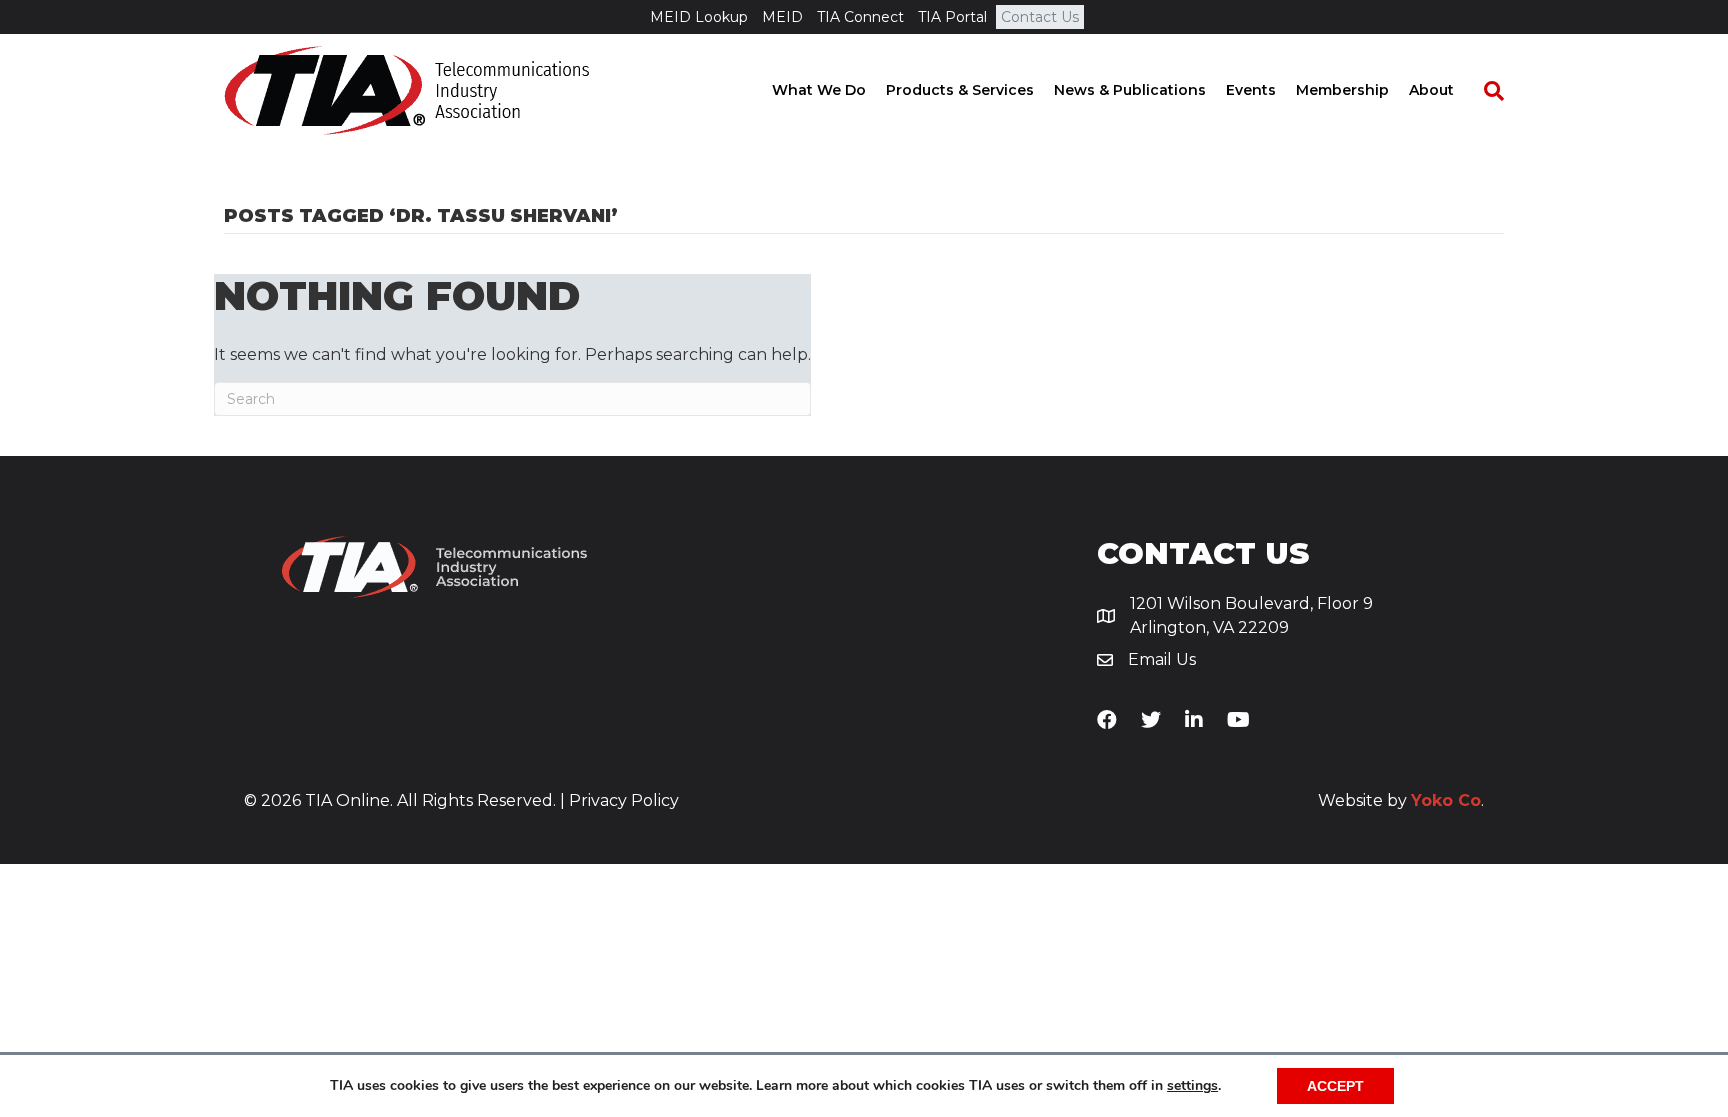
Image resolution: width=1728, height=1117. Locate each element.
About (1431, 90)
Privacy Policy (624, 800)
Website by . (1401, 800)
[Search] (1484, 91)
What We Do (819, 90)
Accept (1335, 1086)
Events (1251, 90)
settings (1192, 1086)
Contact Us (1040, 17)
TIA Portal (952, 17)
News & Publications (1130, 90)
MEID (782, 17)
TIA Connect (860, 17)
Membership (1342, 90)
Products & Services (960, 90)
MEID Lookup (699, 17)
